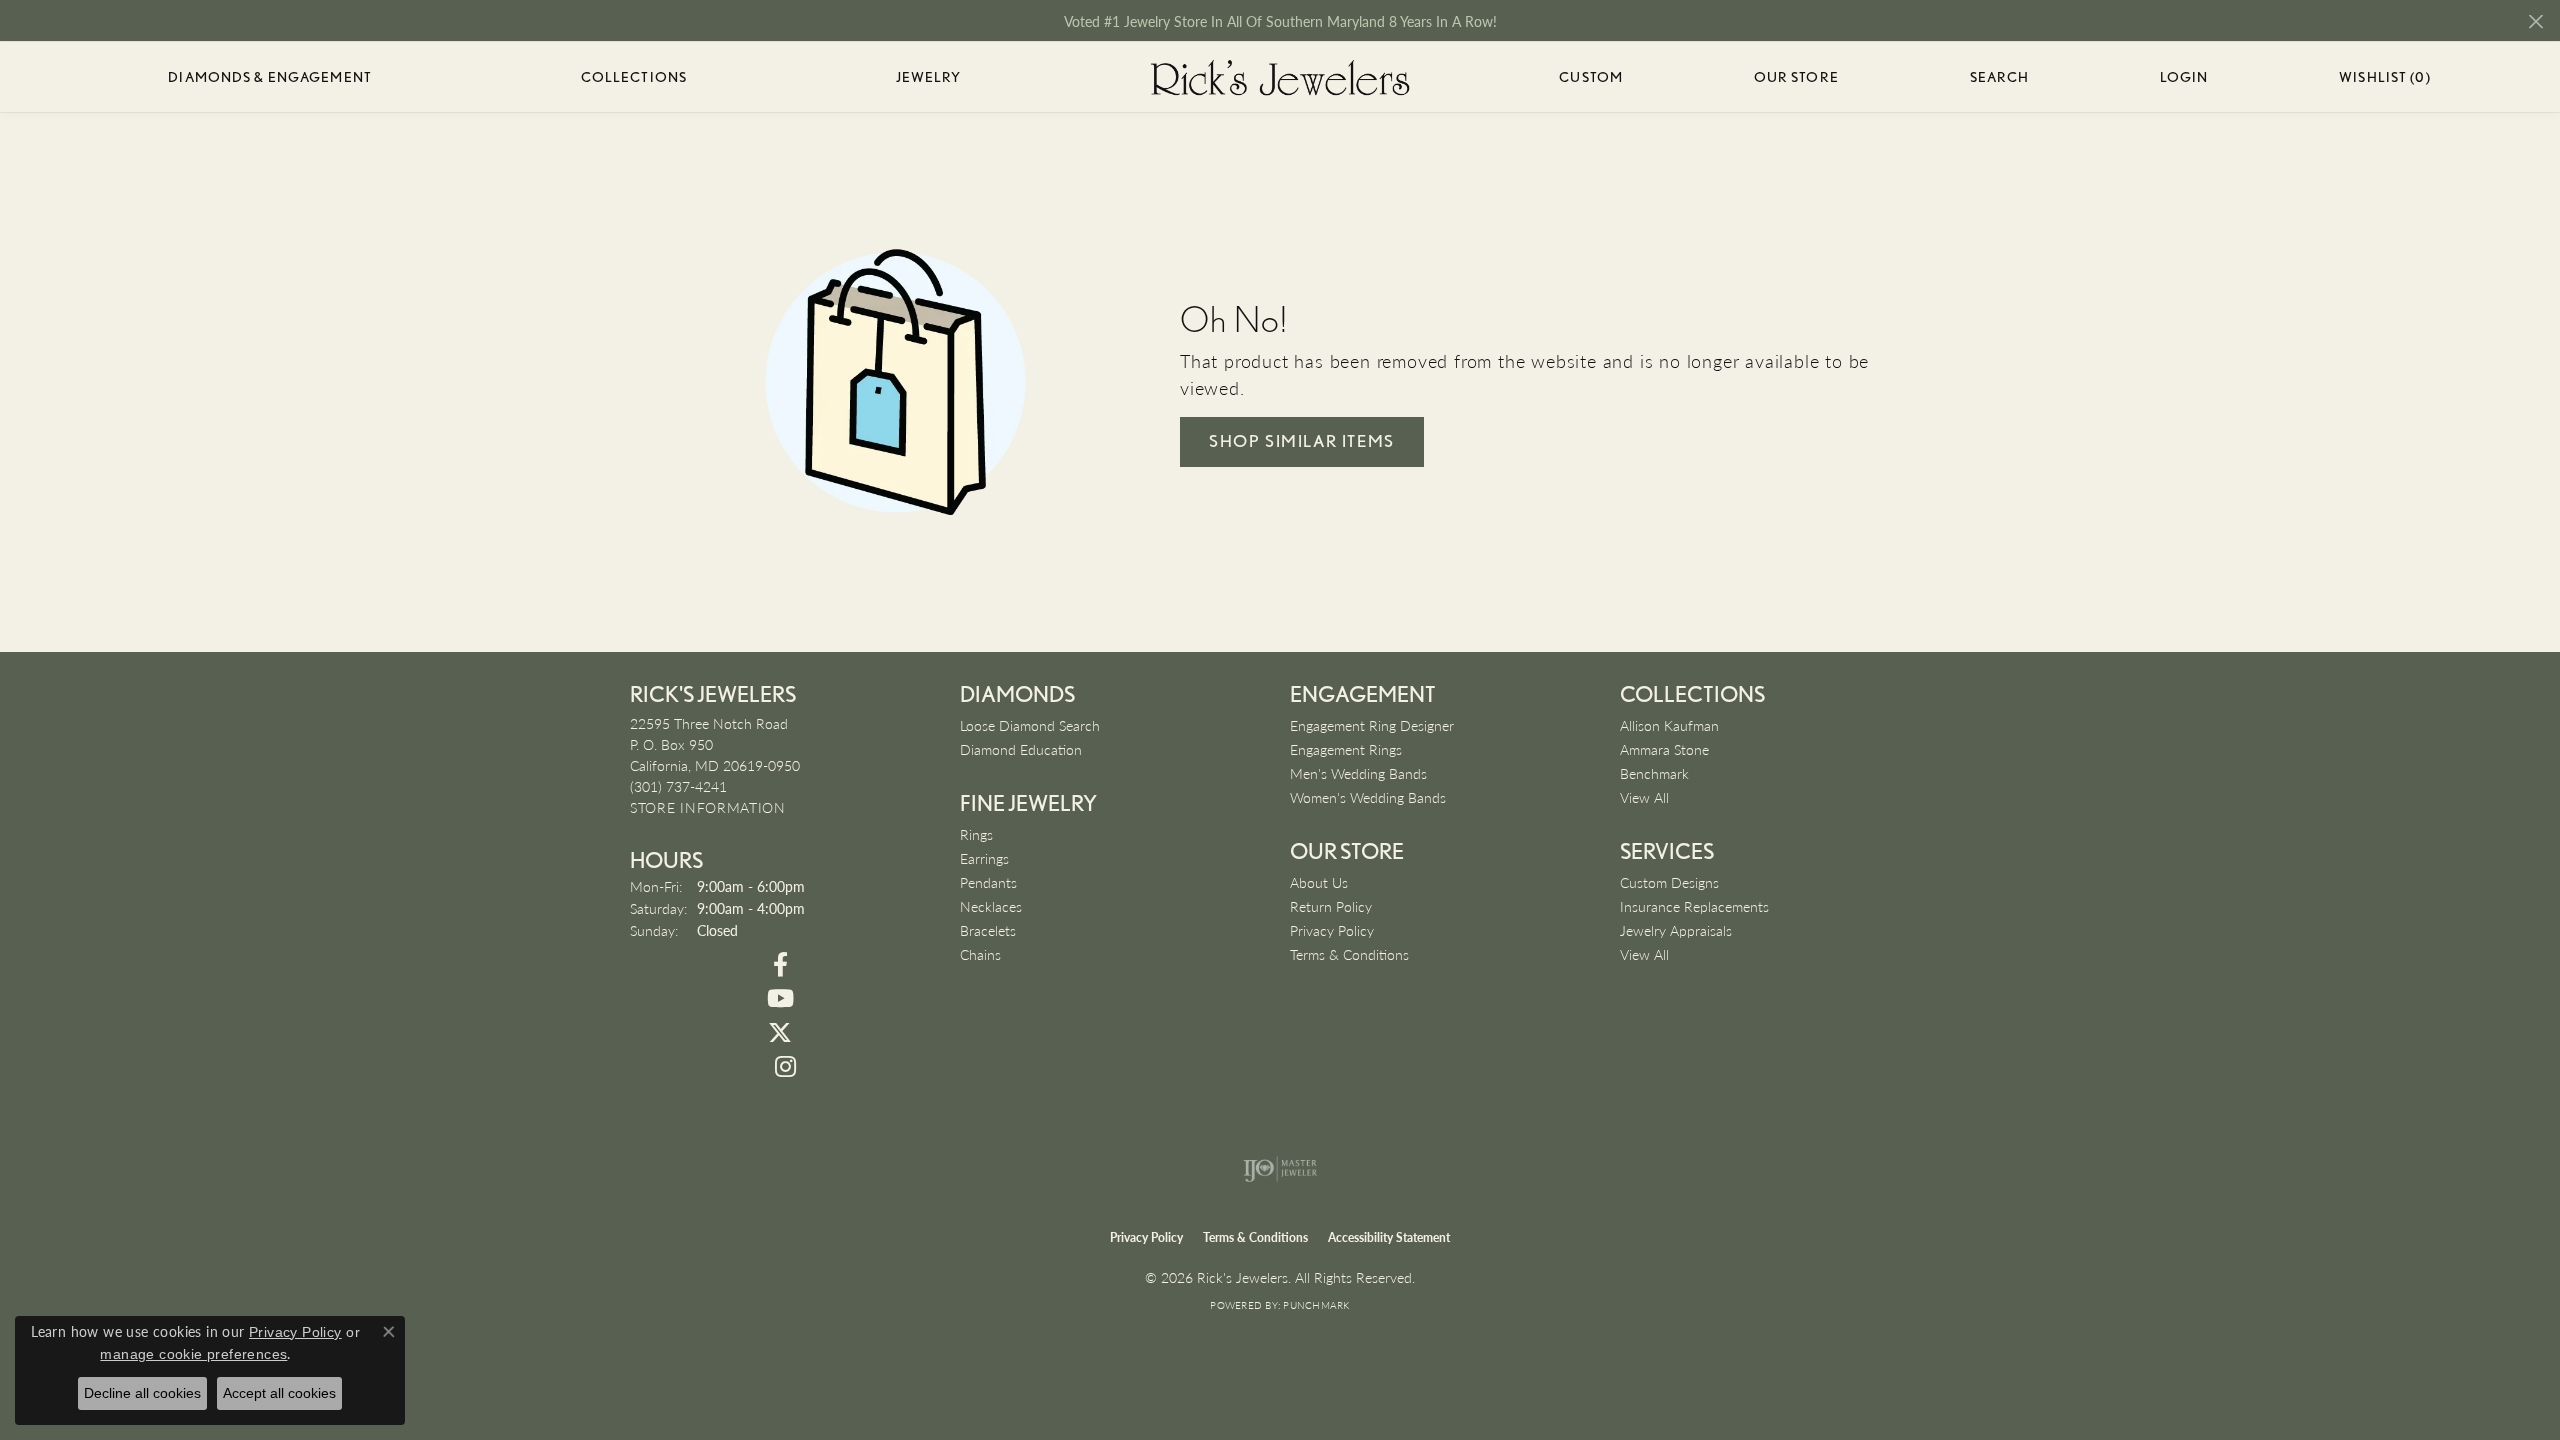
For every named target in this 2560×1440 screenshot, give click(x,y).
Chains (980, 954)
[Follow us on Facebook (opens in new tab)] (780, 965)
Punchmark (1316, 1305)
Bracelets (988, 930)
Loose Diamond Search (1030, 725)
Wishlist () (2384, 80)
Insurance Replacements (1694, 906)
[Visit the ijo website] (1280, 1169)
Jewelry (929, 77)
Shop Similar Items (1302, 441)
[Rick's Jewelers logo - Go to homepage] (1280, 77)
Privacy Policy (1332, 930)
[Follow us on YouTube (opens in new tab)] (780, 999)
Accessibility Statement (1389, 1237)
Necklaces (991, 906)
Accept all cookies (279, 1393)
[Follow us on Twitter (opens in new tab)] (780, 1033)
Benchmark (1654, 773)
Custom (1591, 77)
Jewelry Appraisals (1676, 930)
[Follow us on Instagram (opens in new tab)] (785, 1067)
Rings (976, 834)
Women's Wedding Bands (1368, 797)
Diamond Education (1021, 749)
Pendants (988, 882)
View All (1644, 797)
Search (2000, 77)
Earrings (984, 858)
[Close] (2535, 21)
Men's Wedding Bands (1358, 773)
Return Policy (1331, 906)
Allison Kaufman (1669, 725)
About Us (1319, 882)
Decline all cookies (142, 1393)
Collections (634, 77)
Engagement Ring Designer (1372, 725)
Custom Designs (1669, 882)
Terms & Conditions (1349, 954)
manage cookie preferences (193, 1354)
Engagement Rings (1346, 749)
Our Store (1796, 77)
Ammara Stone (1664, 749)
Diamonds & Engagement (270, 77)
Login (2184, 80)
